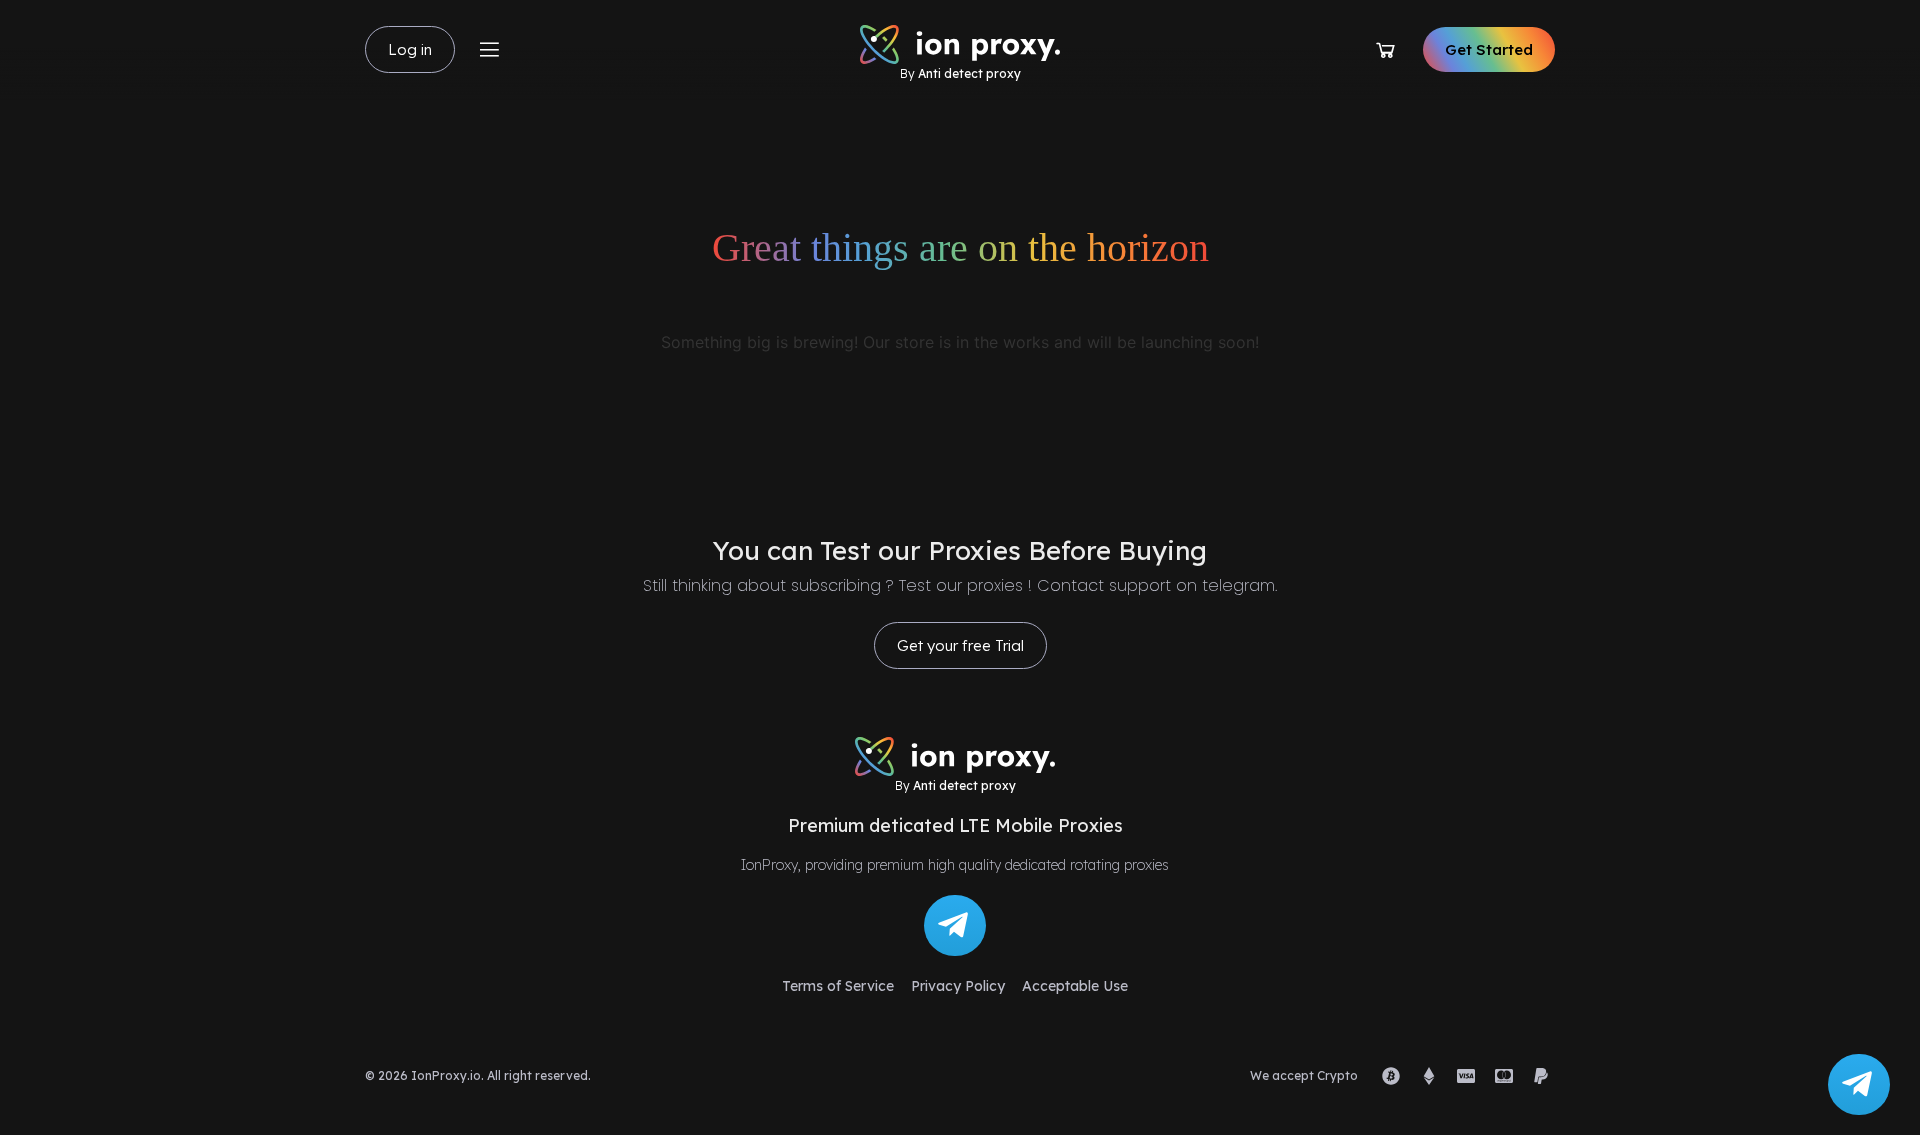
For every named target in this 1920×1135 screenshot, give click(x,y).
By (960, 73)
